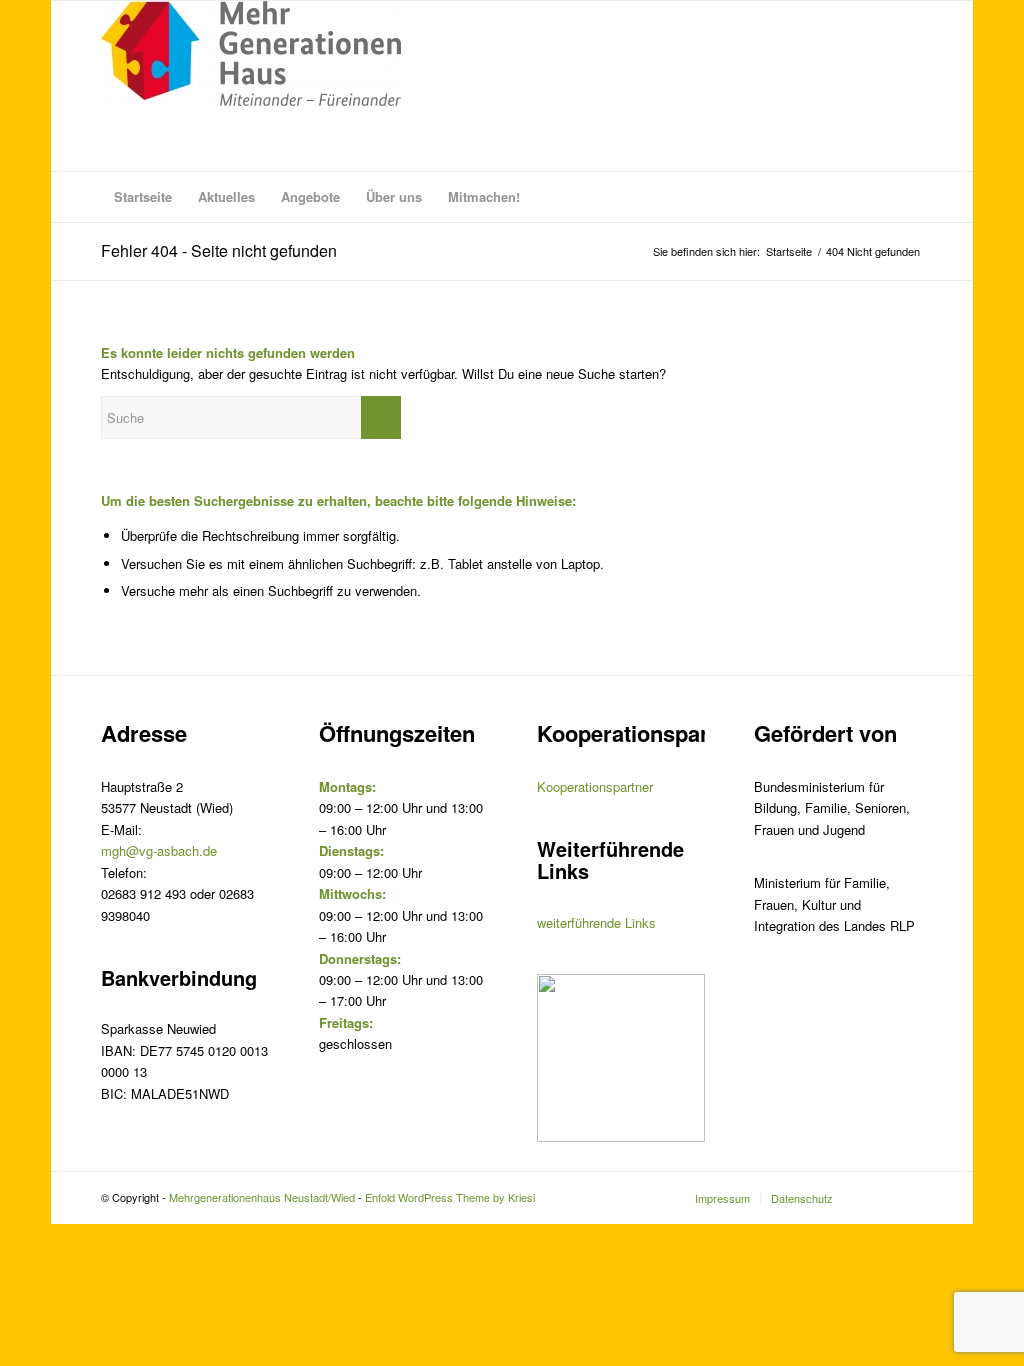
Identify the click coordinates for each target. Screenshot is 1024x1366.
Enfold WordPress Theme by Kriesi (450, 1197)
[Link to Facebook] (908, 1197)
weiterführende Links (596, 922)
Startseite (789, 251)
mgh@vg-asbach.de (159, 850)
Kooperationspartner (595, 786)
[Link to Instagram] (878, 1197)
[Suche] (910, 197)
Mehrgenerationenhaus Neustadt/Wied (262, 1197)
